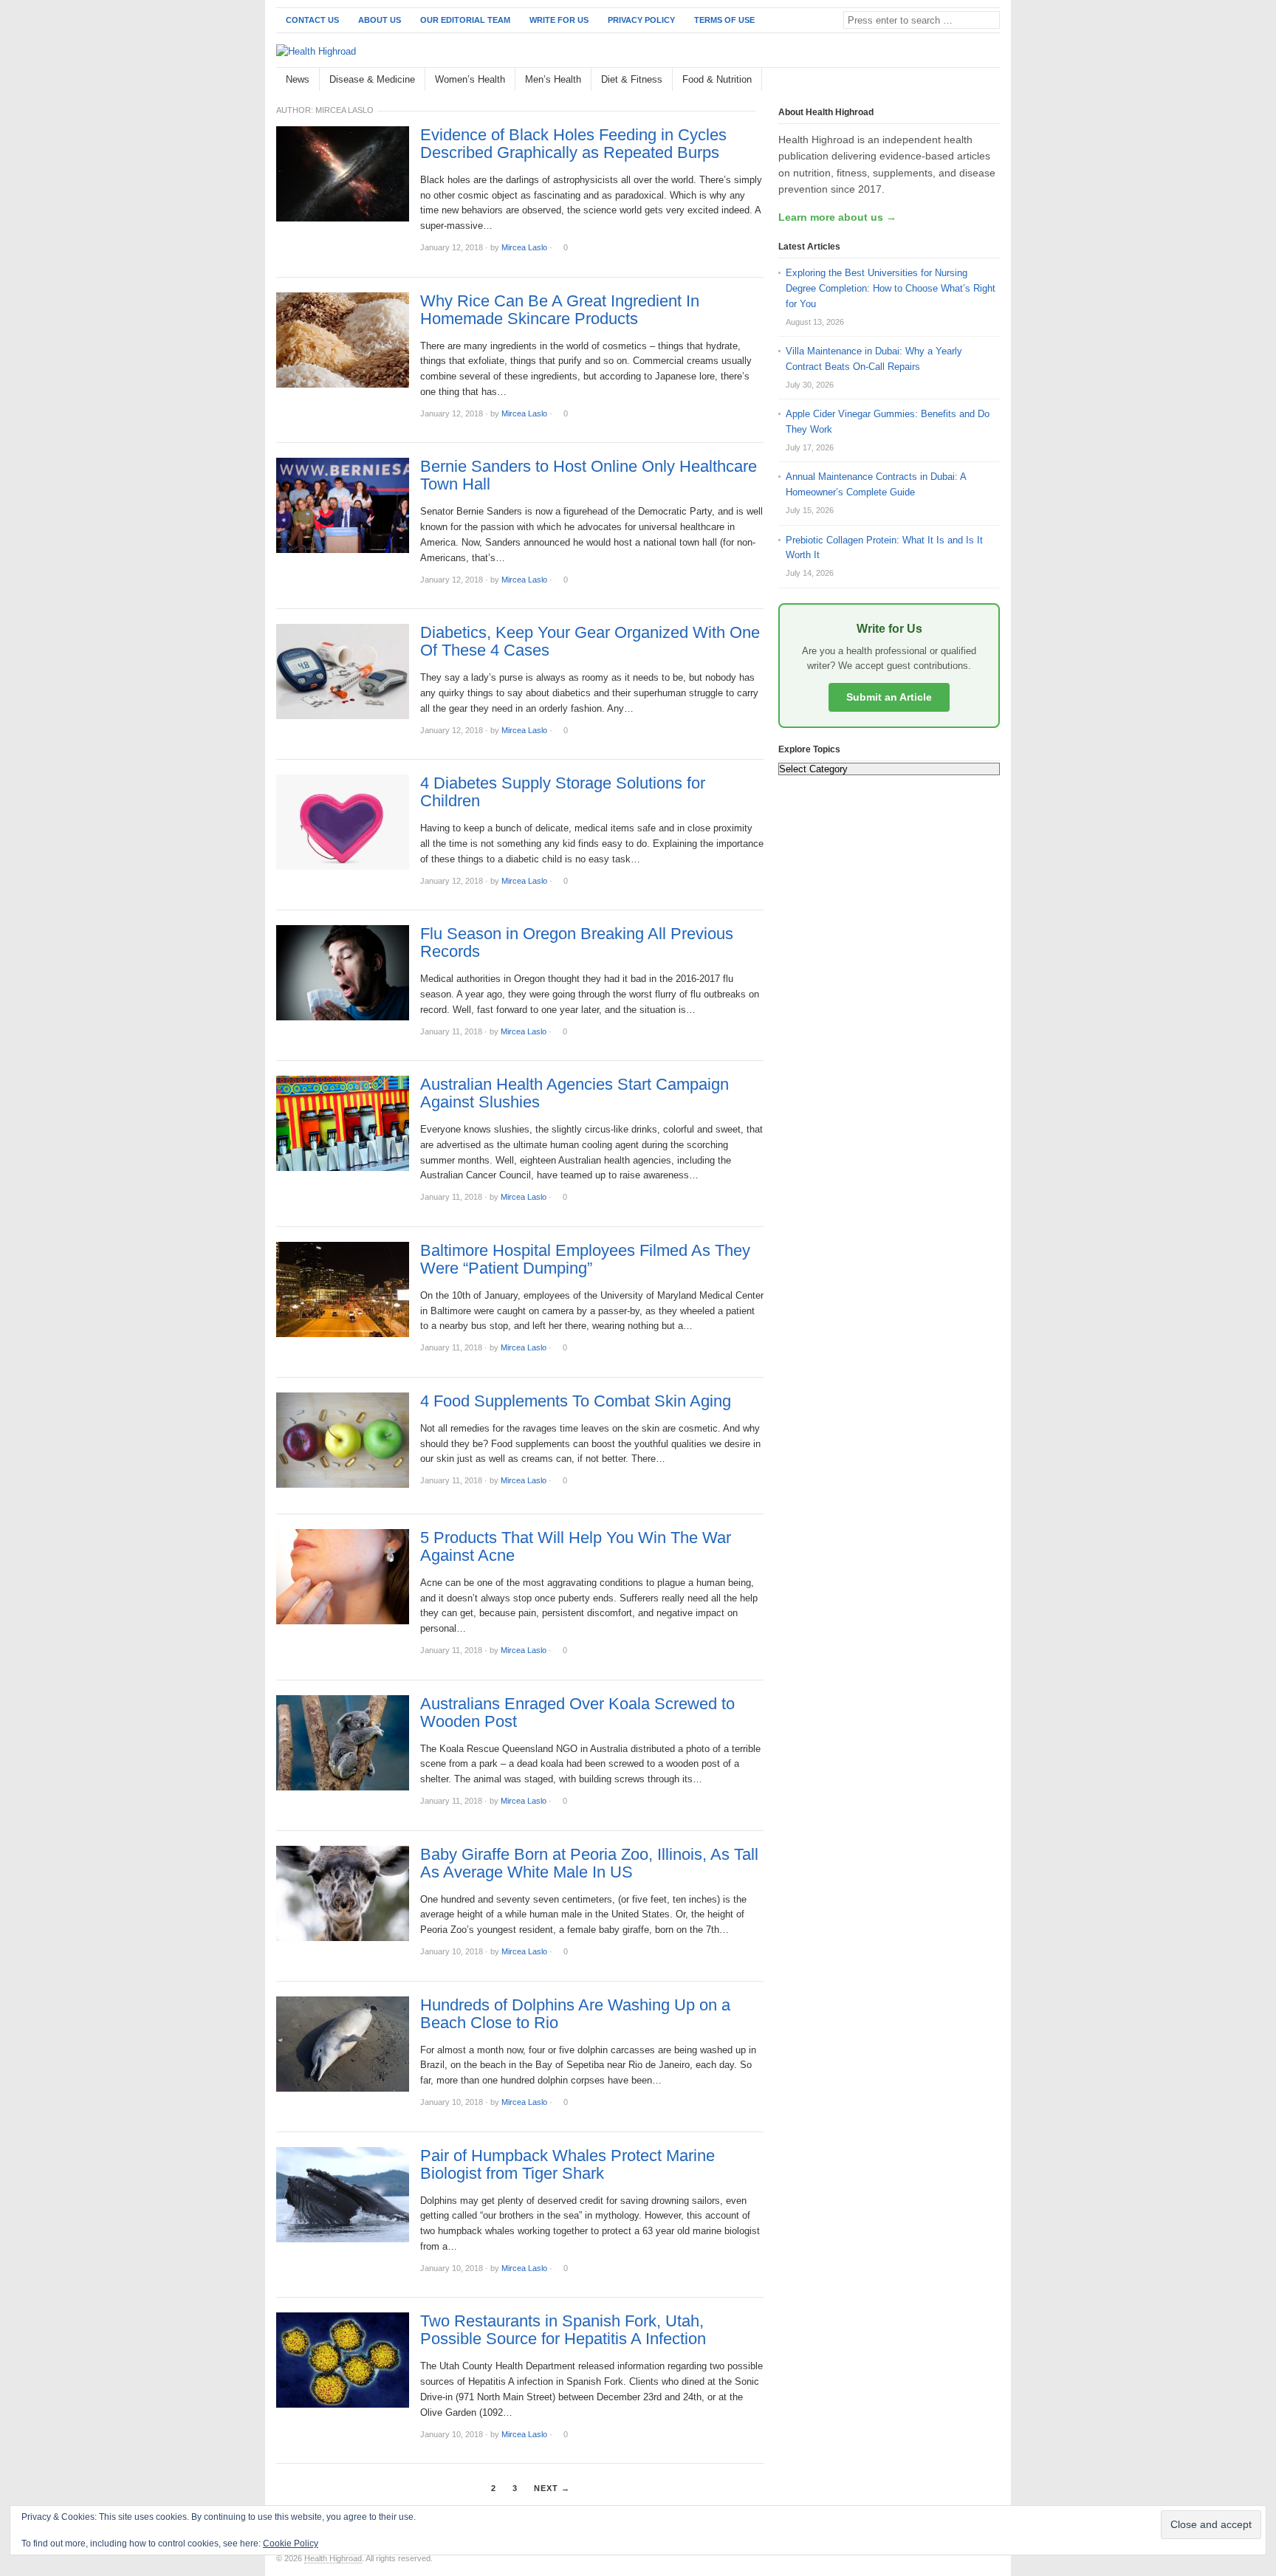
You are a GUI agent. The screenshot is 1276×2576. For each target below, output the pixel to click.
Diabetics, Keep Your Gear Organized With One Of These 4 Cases (590, 642)
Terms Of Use (724, 20)
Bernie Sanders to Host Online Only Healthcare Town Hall (589, 475)
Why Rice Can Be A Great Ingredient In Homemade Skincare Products (560, 310)
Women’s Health (470, 79)
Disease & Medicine (372, 79)
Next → (552, 2488)
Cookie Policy (291, 2544)
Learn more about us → (837, 217)
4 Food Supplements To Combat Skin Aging (576, 1401)
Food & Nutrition (717, 79)
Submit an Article (889, 697)
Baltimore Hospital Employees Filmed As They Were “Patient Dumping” (585, 1260)
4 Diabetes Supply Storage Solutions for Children (563, 792)
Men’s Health (553, 79)
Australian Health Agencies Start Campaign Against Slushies (574, 1093)
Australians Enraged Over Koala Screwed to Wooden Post (577, 1713)
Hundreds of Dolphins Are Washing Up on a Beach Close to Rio (575, 2014)
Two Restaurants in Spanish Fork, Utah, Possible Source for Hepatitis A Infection (563, 2330)
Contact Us (312, 20)
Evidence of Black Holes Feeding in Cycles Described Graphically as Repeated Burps (573, 144)
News (298, 79)
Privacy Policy (641, 20)
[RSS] (992, 80)
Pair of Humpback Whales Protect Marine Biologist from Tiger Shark (567, 2165)
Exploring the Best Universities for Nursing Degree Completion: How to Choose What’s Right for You (891, 288)
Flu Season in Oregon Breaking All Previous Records (577, 943)
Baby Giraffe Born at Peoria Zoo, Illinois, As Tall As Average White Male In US (589, 1864)
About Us (380, 20)
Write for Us (559, 20)
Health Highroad (333, 2558)
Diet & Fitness (632, 79)
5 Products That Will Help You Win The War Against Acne (576, 1547)
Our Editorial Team (465, 20)
